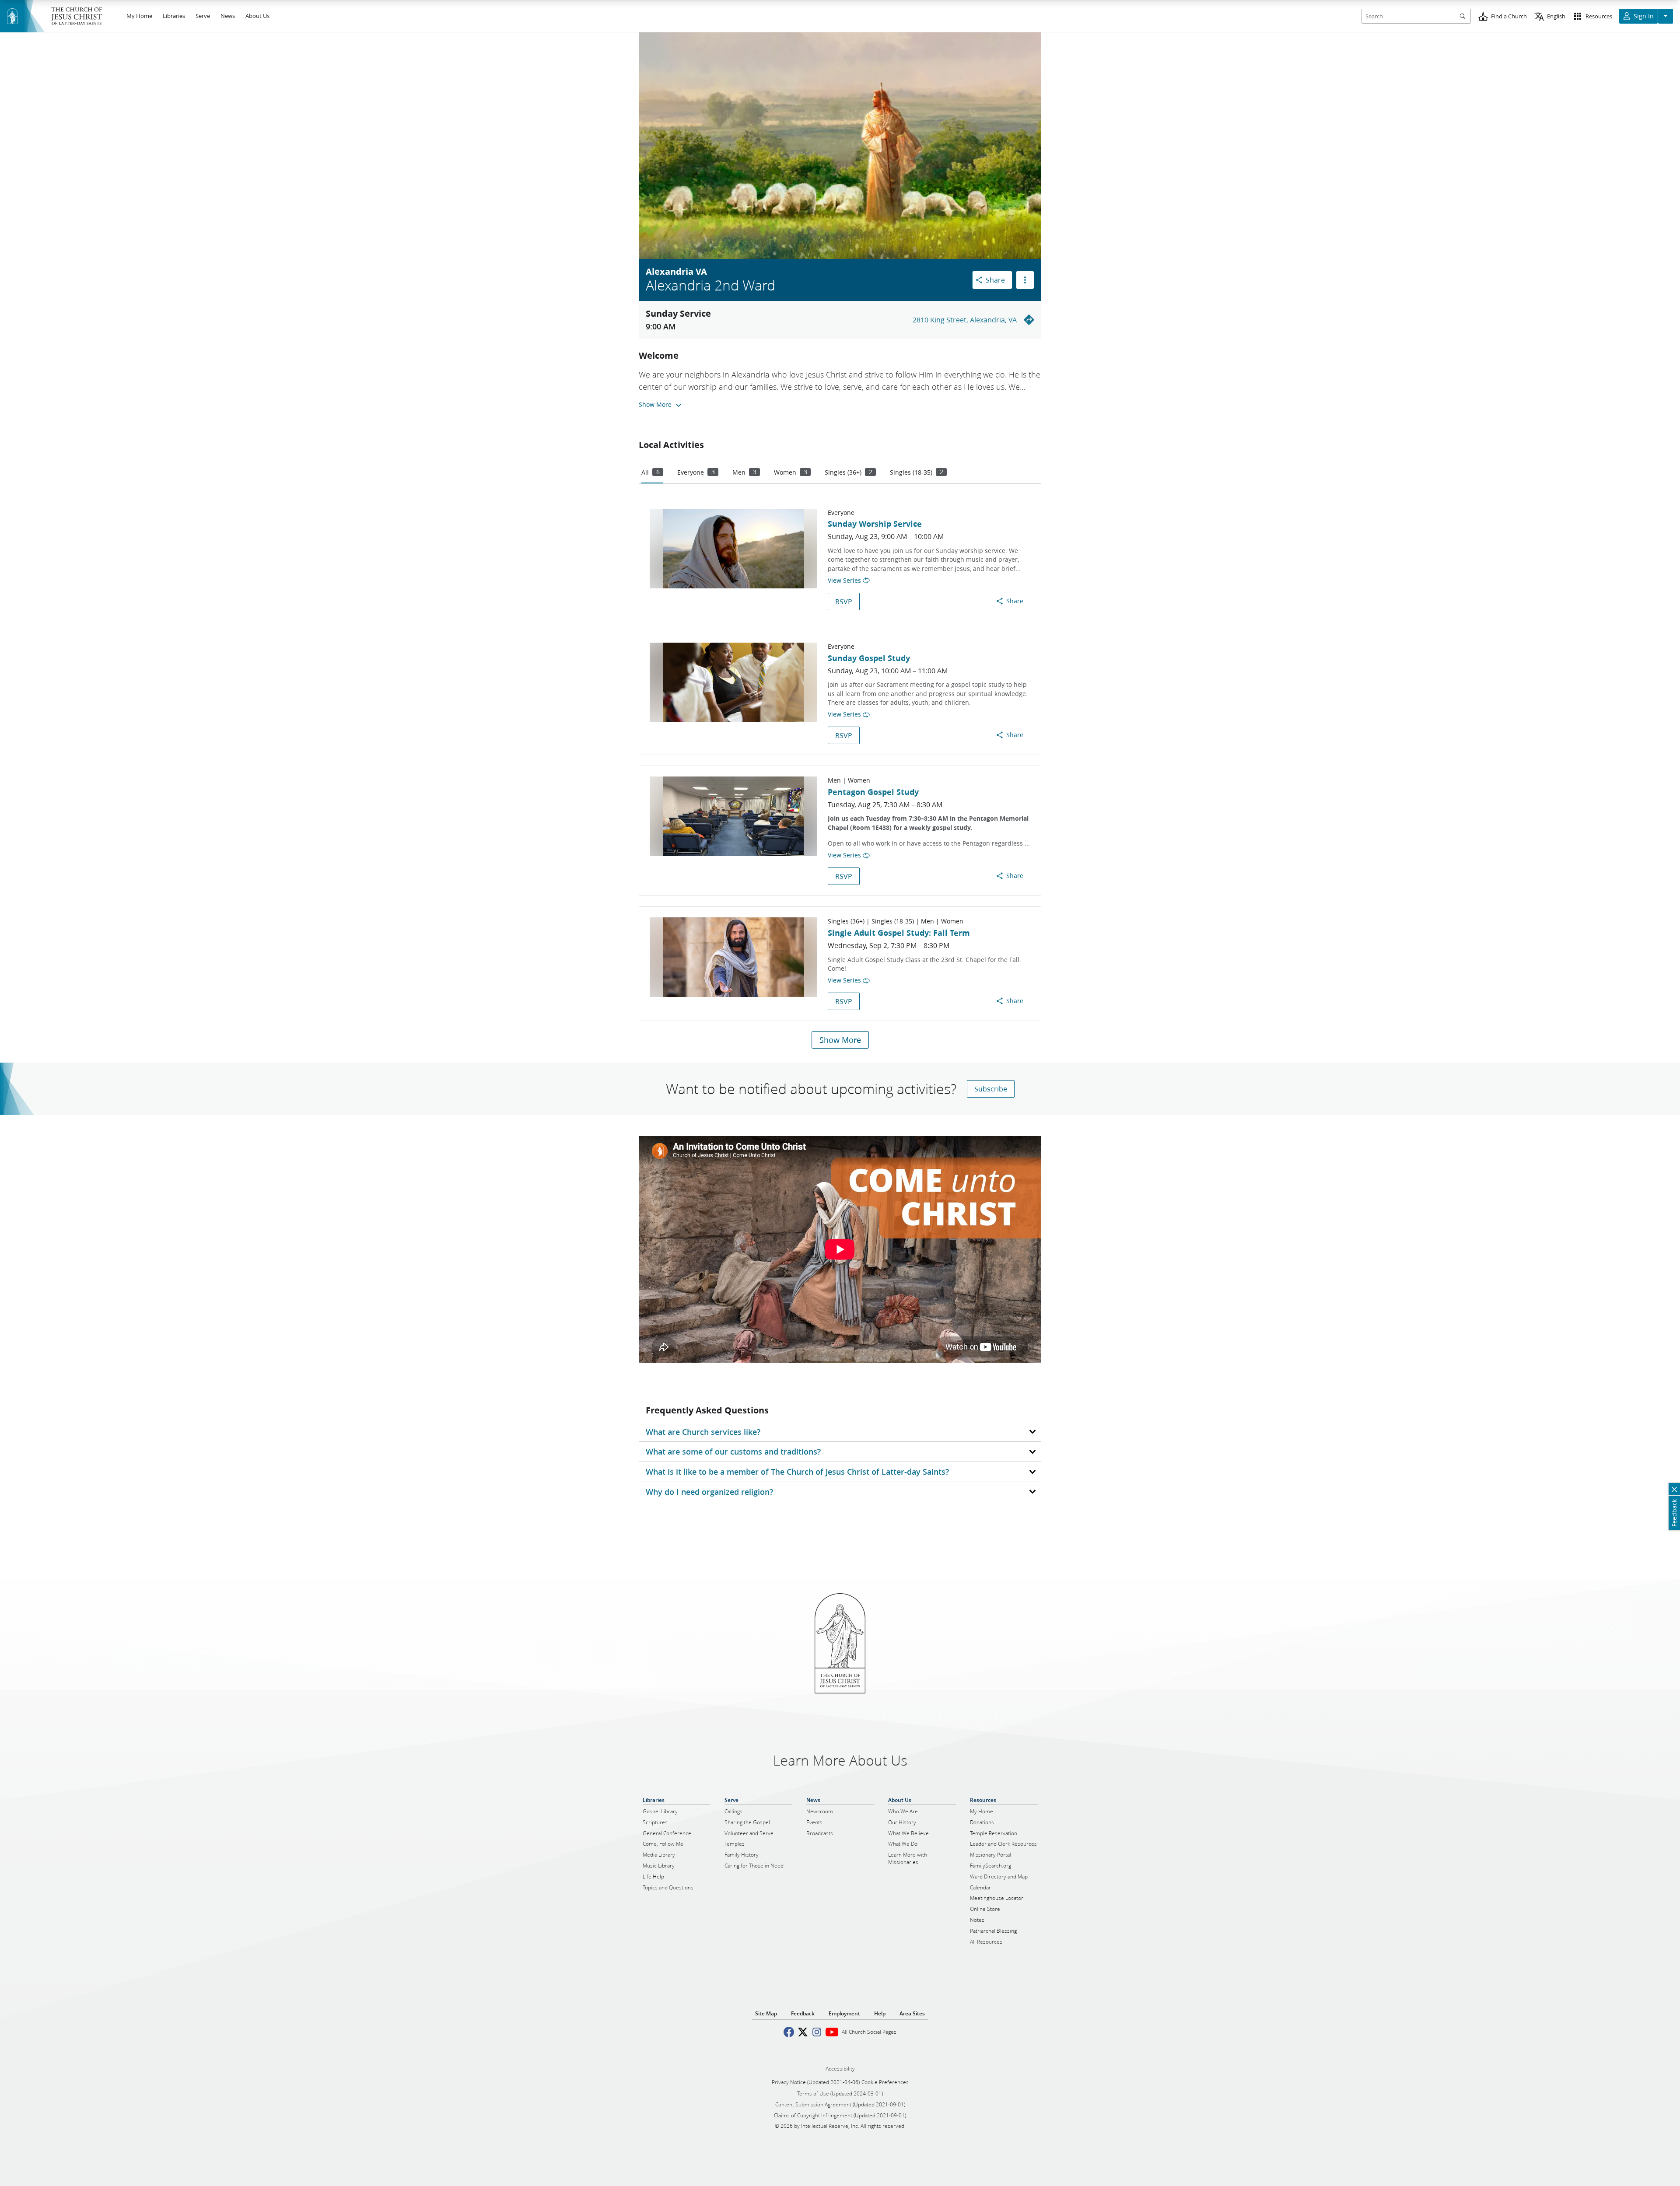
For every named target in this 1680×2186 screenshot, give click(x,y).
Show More (840, 1040)
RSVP (844, 601)
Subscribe (991, 1089)
